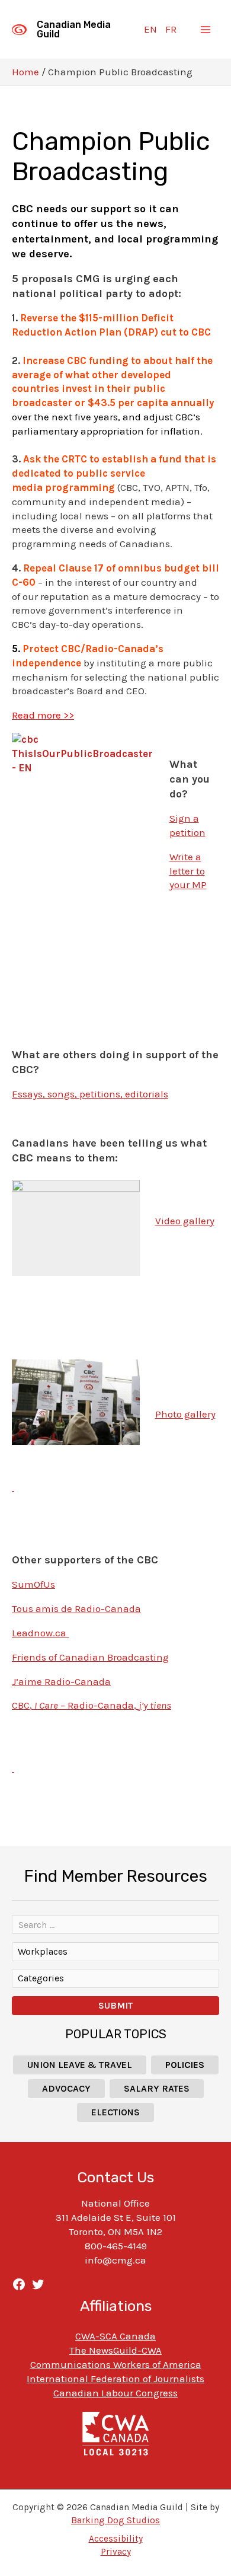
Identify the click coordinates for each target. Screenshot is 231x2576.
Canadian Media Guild (74, 29)
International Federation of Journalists (115, 2379)
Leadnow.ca (40, 1633)
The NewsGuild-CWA (115, 2350)
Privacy (116, 2552)
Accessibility (116, 2539)
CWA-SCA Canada (115, 2336)
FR (171, 29)
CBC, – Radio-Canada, (75, 1705)
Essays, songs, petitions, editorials (90, 1094)
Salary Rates (157, 2088)
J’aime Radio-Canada (61, 1681)
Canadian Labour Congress (115, 2393)
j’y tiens (155, 1705)
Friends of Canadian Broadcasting (90, 1657)
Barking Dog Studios (115, 2520)
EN (150, 29)
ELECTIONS (115, 2112)
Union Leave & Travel (80, 2065)
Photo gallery (185, 1414)
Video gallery (185, 1221)
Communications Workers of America (116, 2364)
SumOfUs (33, 1584)
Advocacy (66, 2088)
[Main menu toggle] (206, 30)
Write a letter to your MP (188, 871)
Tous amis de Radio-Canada (76, 1608)
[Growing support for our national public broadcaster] (13, 1487)
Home (25, 72)
